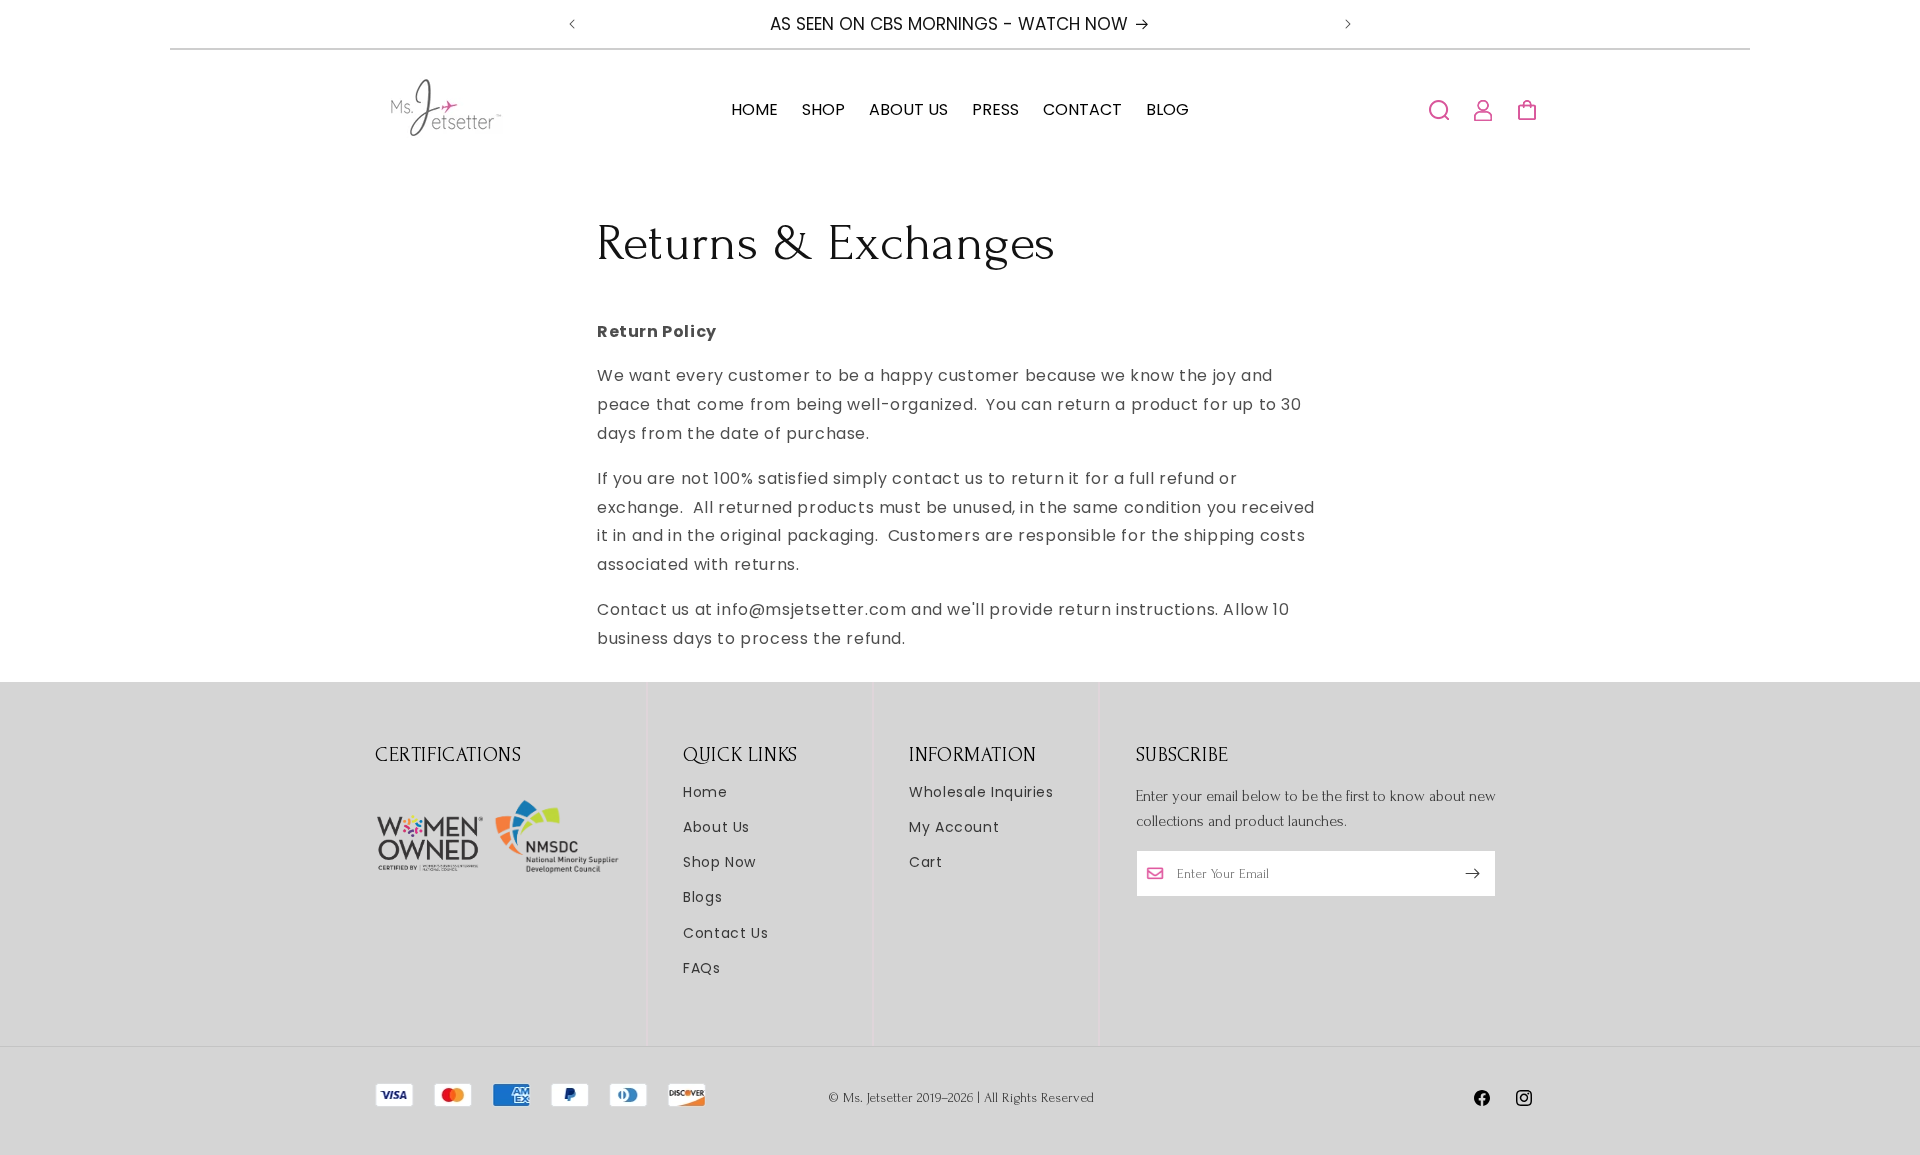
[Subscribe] (1473, 873)
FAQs (701, 968)
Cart (925, 862)
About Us (716, 827)
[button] (1439, 110)
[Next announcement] (1348, 24)
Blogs (702, 897)
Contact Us (725, 933)
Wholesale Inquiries (981, 792)
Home (705, 792)
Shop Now (719, 862)
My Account (954, 827)
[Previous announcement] (572, 24)
